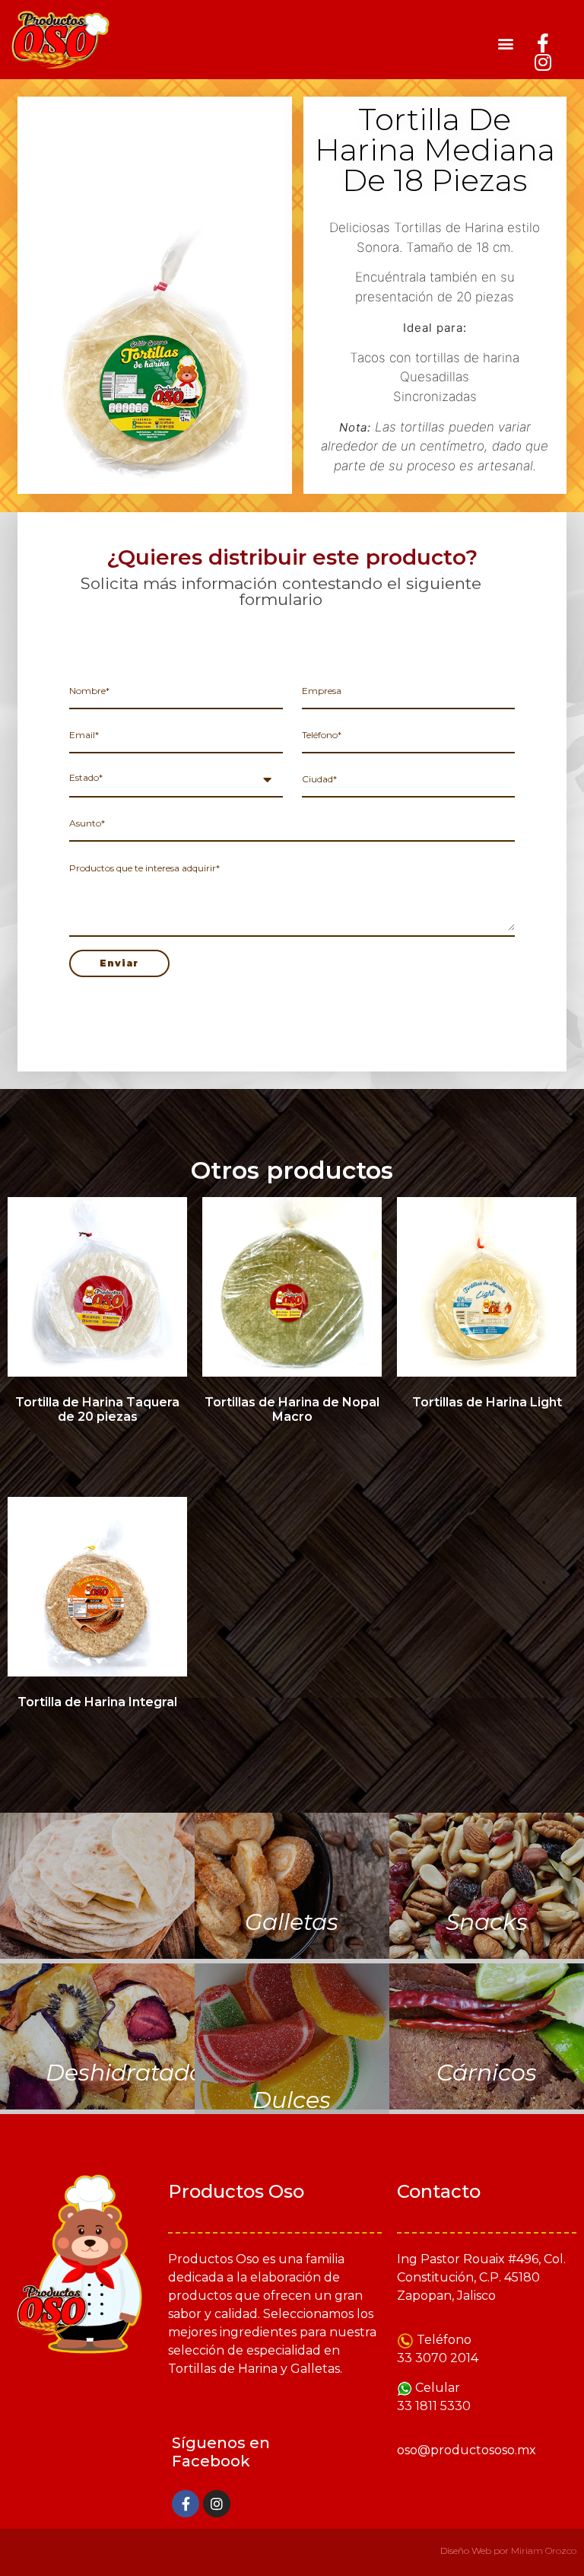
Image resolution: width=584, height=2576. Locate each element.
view (97, 1888)
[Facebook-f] (543, 43)
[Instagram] (543, 62)
